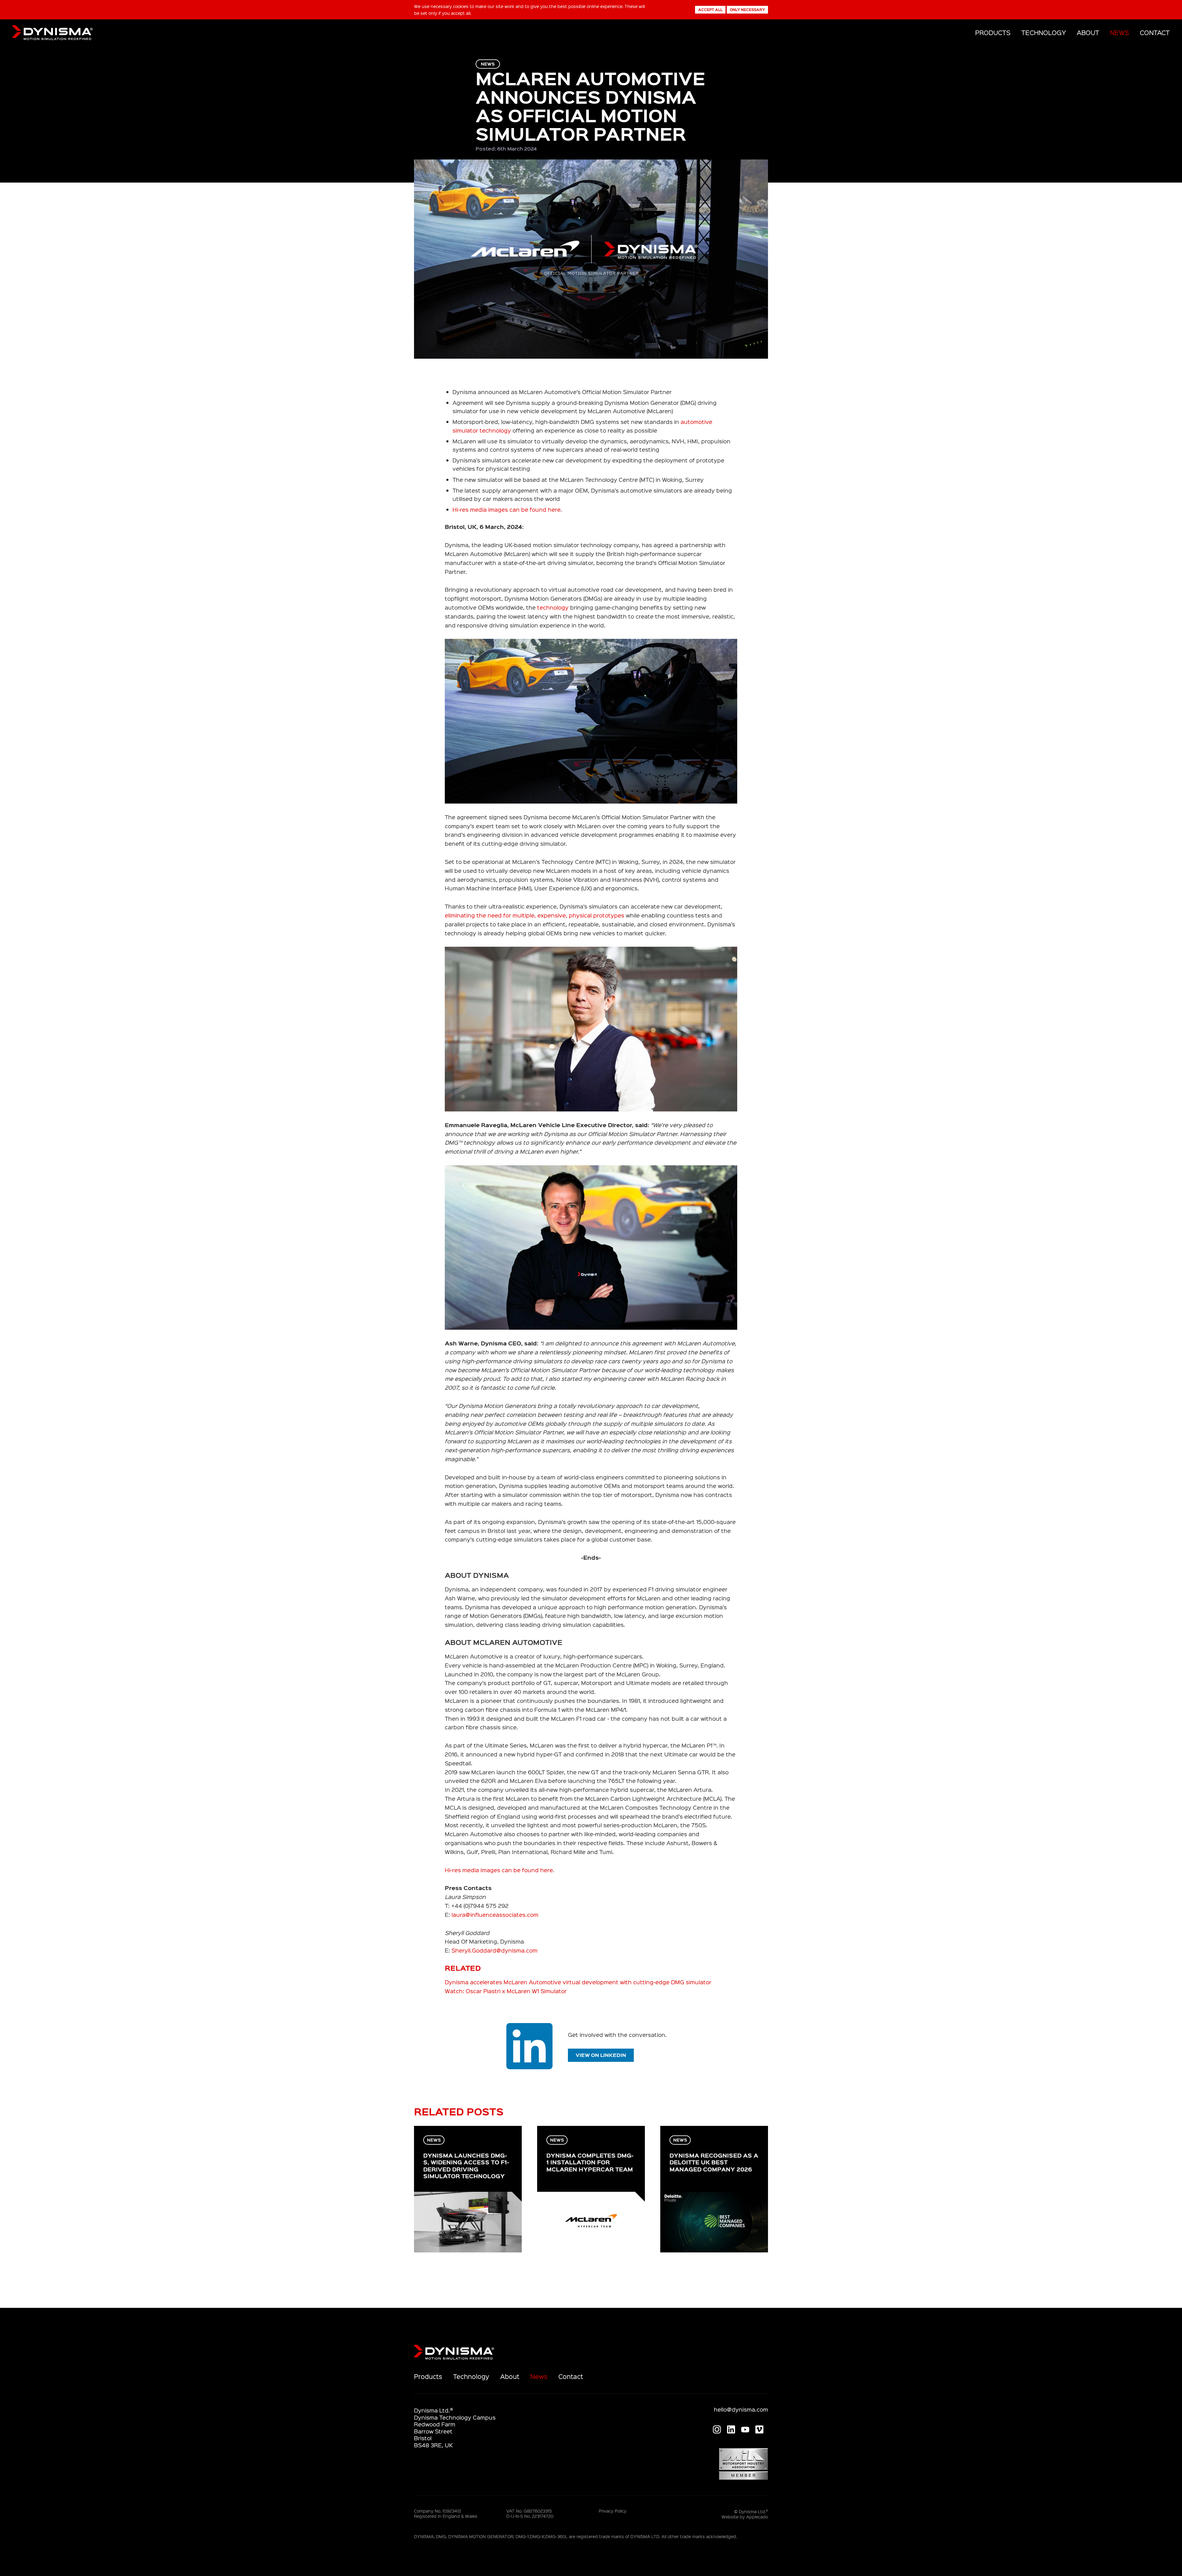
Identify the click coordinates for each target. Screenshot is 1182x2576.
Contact (1155, 32)
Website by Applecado (745, 2517)
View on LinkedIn (601, 2055)
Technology (1044, 32)
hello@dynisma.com (741, 2409)
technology (553, 607)
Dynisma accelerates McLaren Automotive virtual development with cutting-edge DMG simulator (578, 1982)
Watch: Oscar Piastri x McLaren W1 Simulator (506, 1991)
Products (993, 32)
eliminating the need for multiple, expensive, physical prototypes (535, 915)
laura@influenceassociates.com (495, 1915)
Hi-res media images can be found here (507, 509)
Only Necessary (747, 10)
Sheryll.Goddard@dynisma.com (495, 1950)
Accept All (710, 10)
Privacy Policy (613, 2511)
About (1088, 32)
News (1120, 32)
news (488, 64)
